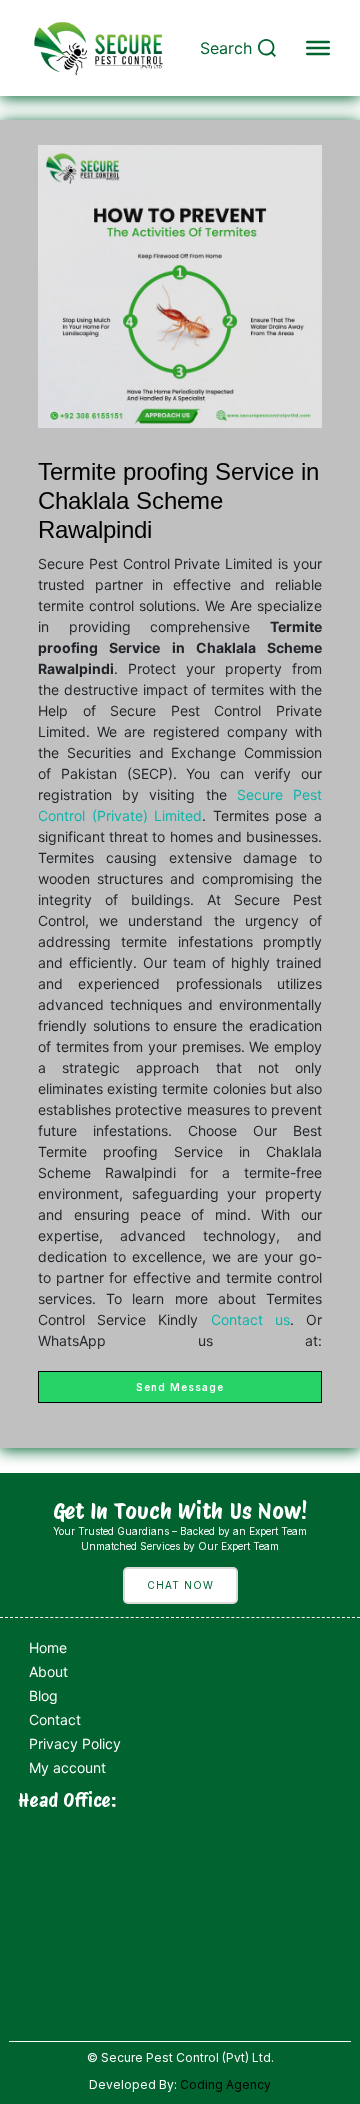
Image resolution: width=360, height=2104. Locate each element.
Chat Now (180, 1585)
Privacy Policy (75, 1743)
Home (48, 1647)
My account (67, 1767)
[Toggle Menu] (318, 48)
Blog (43, 1695)
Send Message (180, 1387)
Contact (55, 1719)
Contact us (250, 1319)
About (48, 1671)
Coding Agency (225, 2084)
